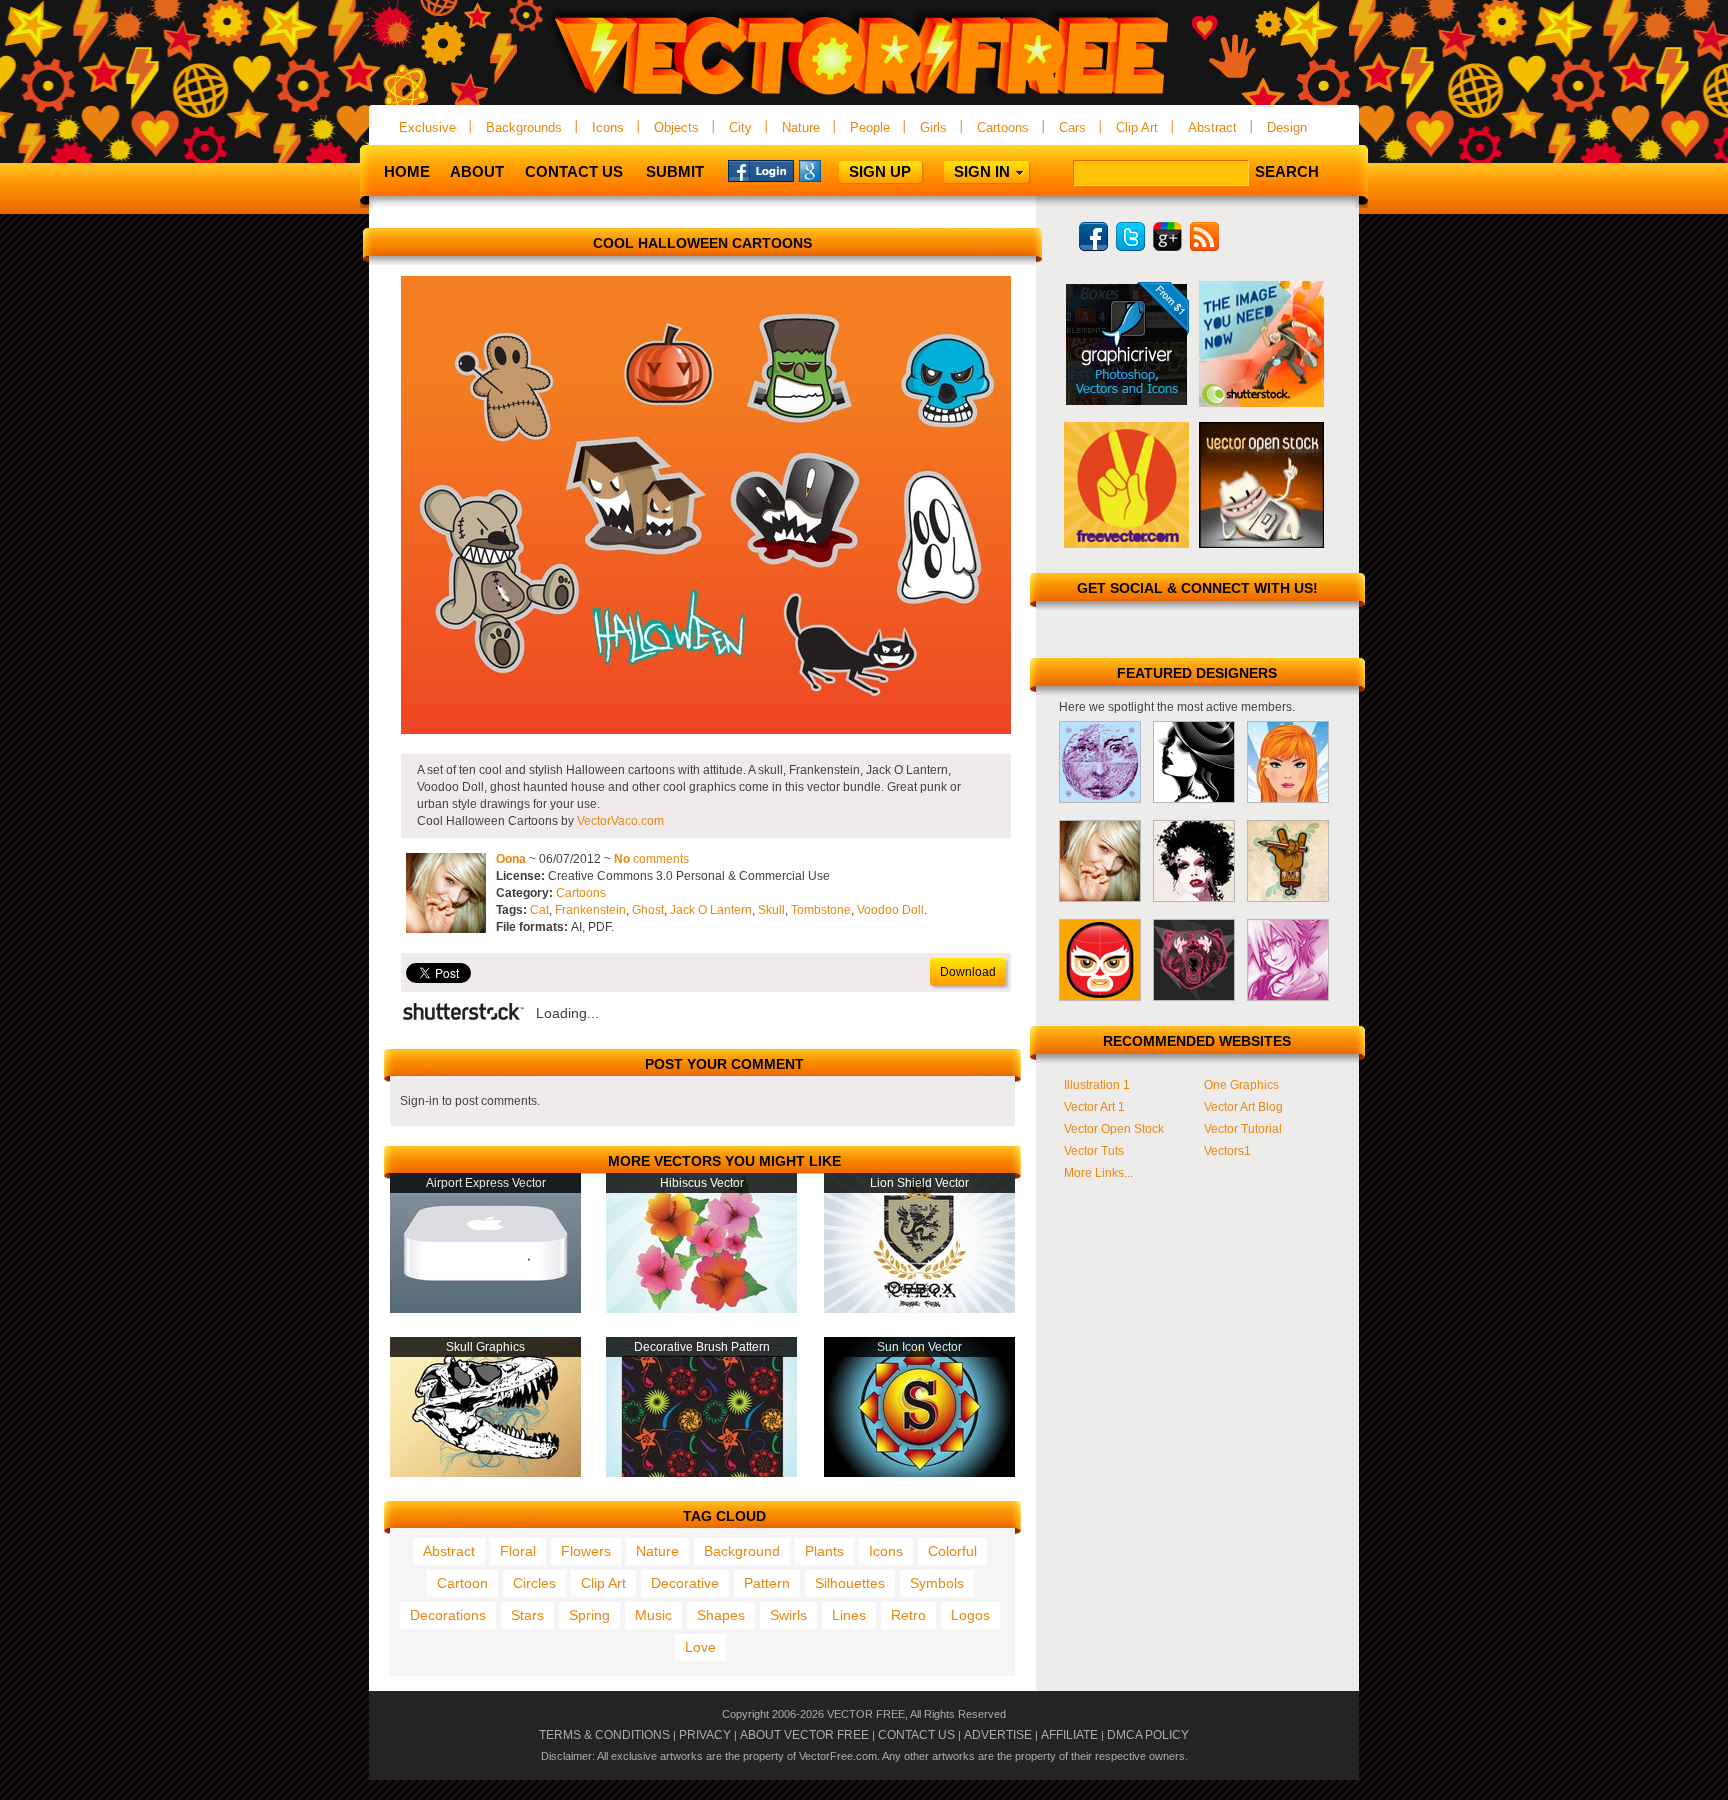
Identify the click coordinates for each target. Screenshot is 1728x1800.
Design (1287, 127)
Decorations (448, 1615)
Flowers (586, 1551)
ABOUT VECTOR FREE (804, 1735)
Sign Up (880, 171)
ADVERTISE (998, 1735)
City (740, 127)
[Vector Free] (864, 96)
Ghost (648, 910)
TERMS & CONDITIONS (604, 1735)
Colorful (952, 1551)
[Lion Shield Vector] (919, 1309)
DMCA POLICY (1148, 1735)
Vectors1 (1227, 1151)
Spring (589, 1615)
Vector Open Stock (1114, 1129)
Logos (970, 1615)
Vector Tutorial (1243, 1129)
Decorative (685, 1583)
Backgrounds (524, 127)
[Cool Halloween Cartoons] (706, 730)
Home (407, 171)
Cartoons (1003, 127)
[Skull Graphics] (485, 1473)
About (477, 171)
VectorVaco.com (620, 821)
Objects (676, 127)
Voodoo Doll (890, 910)
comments (651, 859)
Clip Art (1137, 127)
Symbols (937, 1583)
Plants (824, 1551)
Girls (933, 127)
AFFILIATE (1069, 1735)
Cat (539, 910)
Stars (527, 1615)
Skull (771, 910)
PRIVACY (705, 1735)
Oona (511, 859)
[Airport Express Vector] (485, 1309)
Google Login (832, 170)
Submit (675, 171)
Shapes (721, 1615)
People (870, 127)
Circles (534, 1583)
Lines (849, 1615)
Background (742, 1551)
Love (700, 1647)
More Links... (1098, 1173)
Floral (518, 1551)
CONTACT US (916, 1735)
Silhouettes (850, 1583)
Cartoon (462, 1583)
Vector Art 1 (1094, 1107)
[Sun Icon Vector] (919, 1473)
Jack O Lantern (711, 910)
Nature (801, 127)
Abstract (1212, 127)
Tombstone (821, 910)
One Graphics (1241, 1085)
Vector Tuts (1094, 1151)
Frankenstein (590, 910)
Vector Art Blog (1243, 1107)
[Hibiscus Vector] (701, 1309)
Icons (608, 127)
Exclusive (427, 127)
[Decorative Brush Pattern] (701, 1473)
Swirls (788, 1615)
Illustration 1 (1097, 1085)
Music (653, 1615)
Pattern (767, 1583)
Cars (1072, 127)
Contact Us (574, 171)
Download (968, 972)
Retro (908, 1615)
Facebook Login (761, 170)
